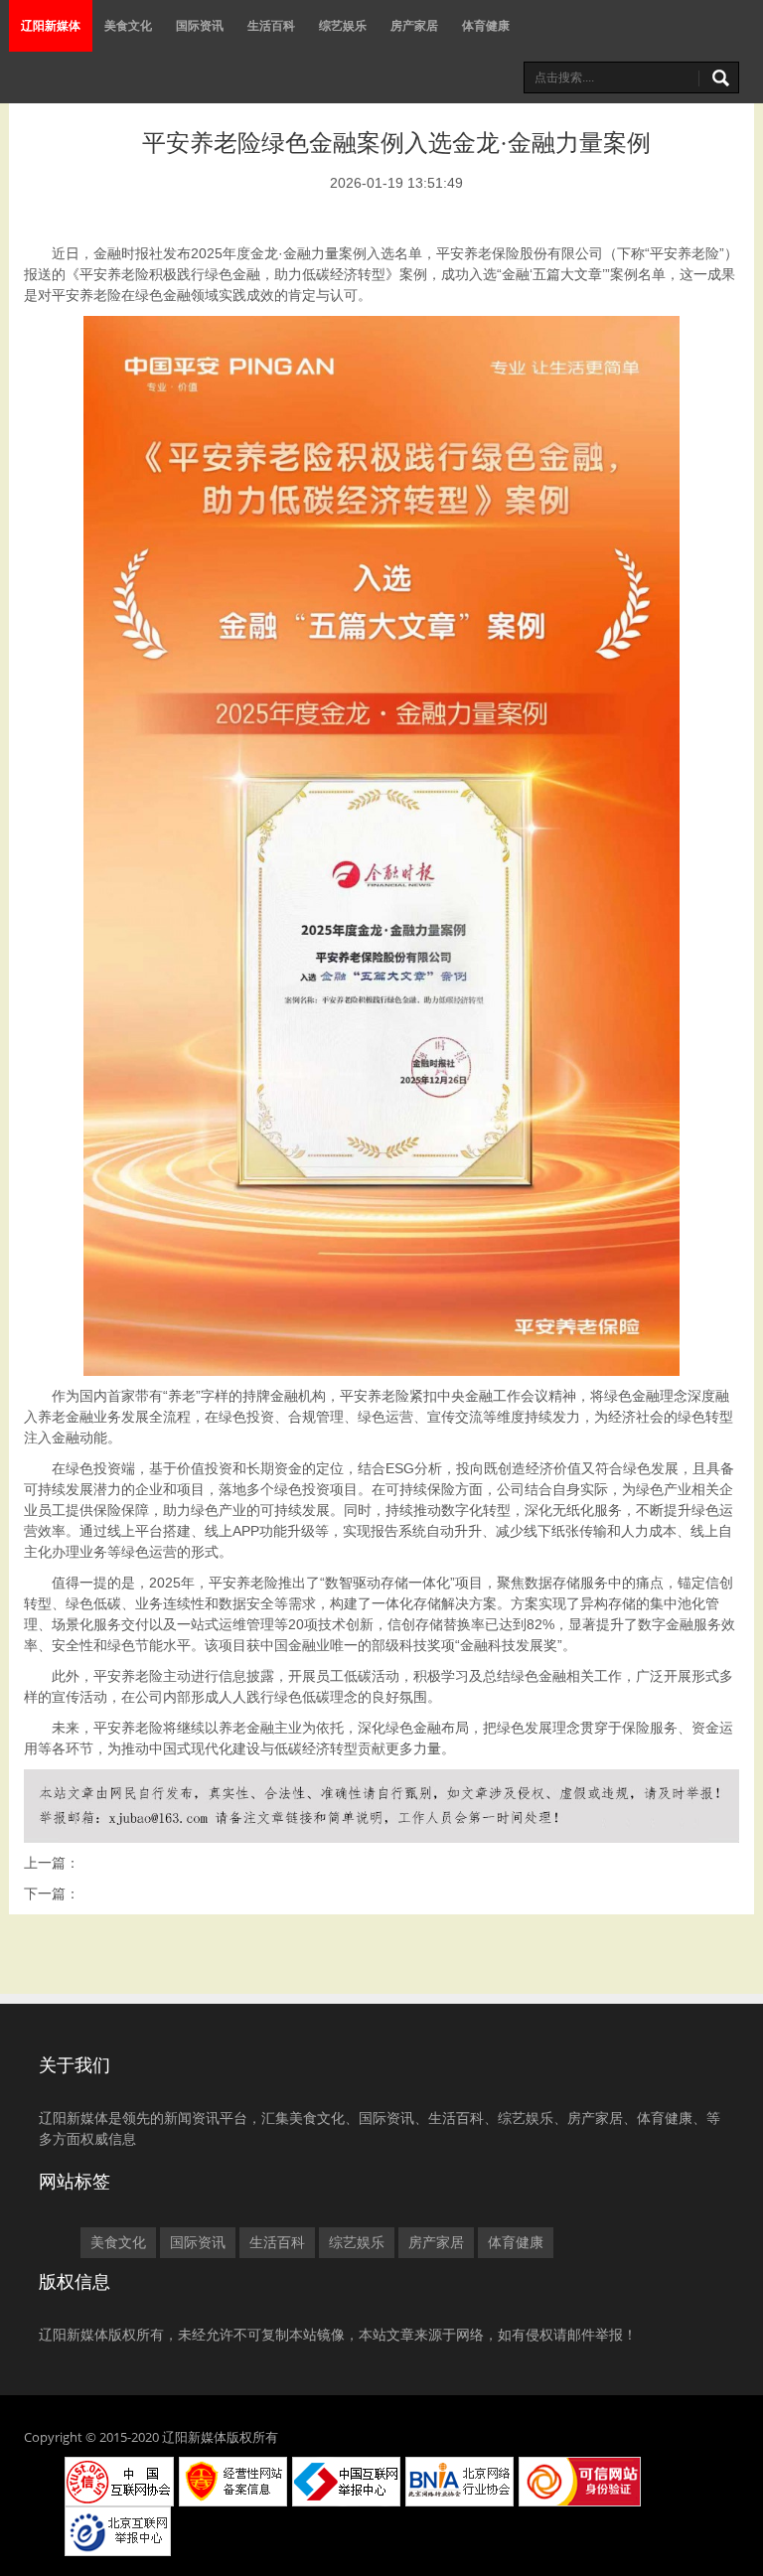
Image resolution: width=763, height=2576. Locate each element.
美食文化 (128, 25)
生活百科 (271, 25)
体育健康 (486, 25)
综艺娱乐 (343, 25)
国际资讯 (200, 25)
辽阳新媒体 (51, 25)
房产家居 (414, 25)
